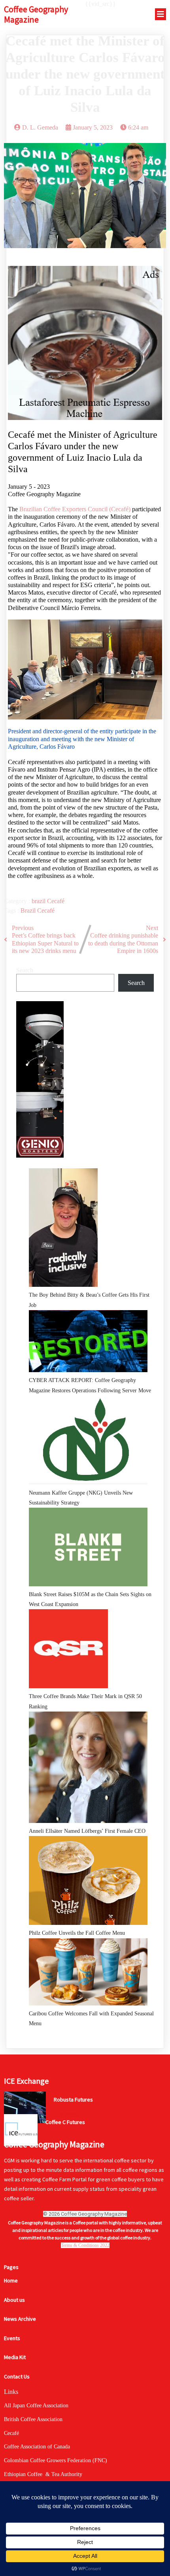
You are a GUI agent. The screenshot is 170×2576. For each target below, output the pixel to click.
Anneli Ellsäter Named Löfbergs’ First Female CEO (87, 1831)
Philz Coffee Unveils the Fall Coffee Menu (77, 1933)
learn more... (66, 2115)
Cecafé (56, 901)
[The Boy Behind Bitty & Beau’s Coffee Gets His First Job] (63, 1229)
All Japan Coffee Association (36, 2406)
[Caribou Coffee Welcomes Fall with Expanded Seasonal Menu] (88, 1974)
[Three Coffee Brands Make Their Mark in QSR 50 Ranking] (68, 1650)
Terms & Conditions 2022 (85, 2245)
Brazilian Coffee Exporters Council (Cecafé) (75, 509)
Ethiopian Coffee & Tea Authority (43, 2474)
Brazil (29, 910)
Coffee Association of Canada (37, 2447)
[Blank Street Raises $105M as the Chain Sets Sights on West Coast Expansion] (88, 1549)
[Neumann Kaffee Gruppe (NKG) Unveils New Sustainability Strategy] (88, 1442)
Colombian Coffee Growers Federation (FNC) (56, 2460)
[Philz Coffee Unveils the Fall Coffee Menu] (88, 1882)
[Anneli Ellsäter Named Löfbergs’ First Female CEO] (88, 1769)
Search (25, 970)
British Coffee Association (33, 2419)
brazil (39, 901)
